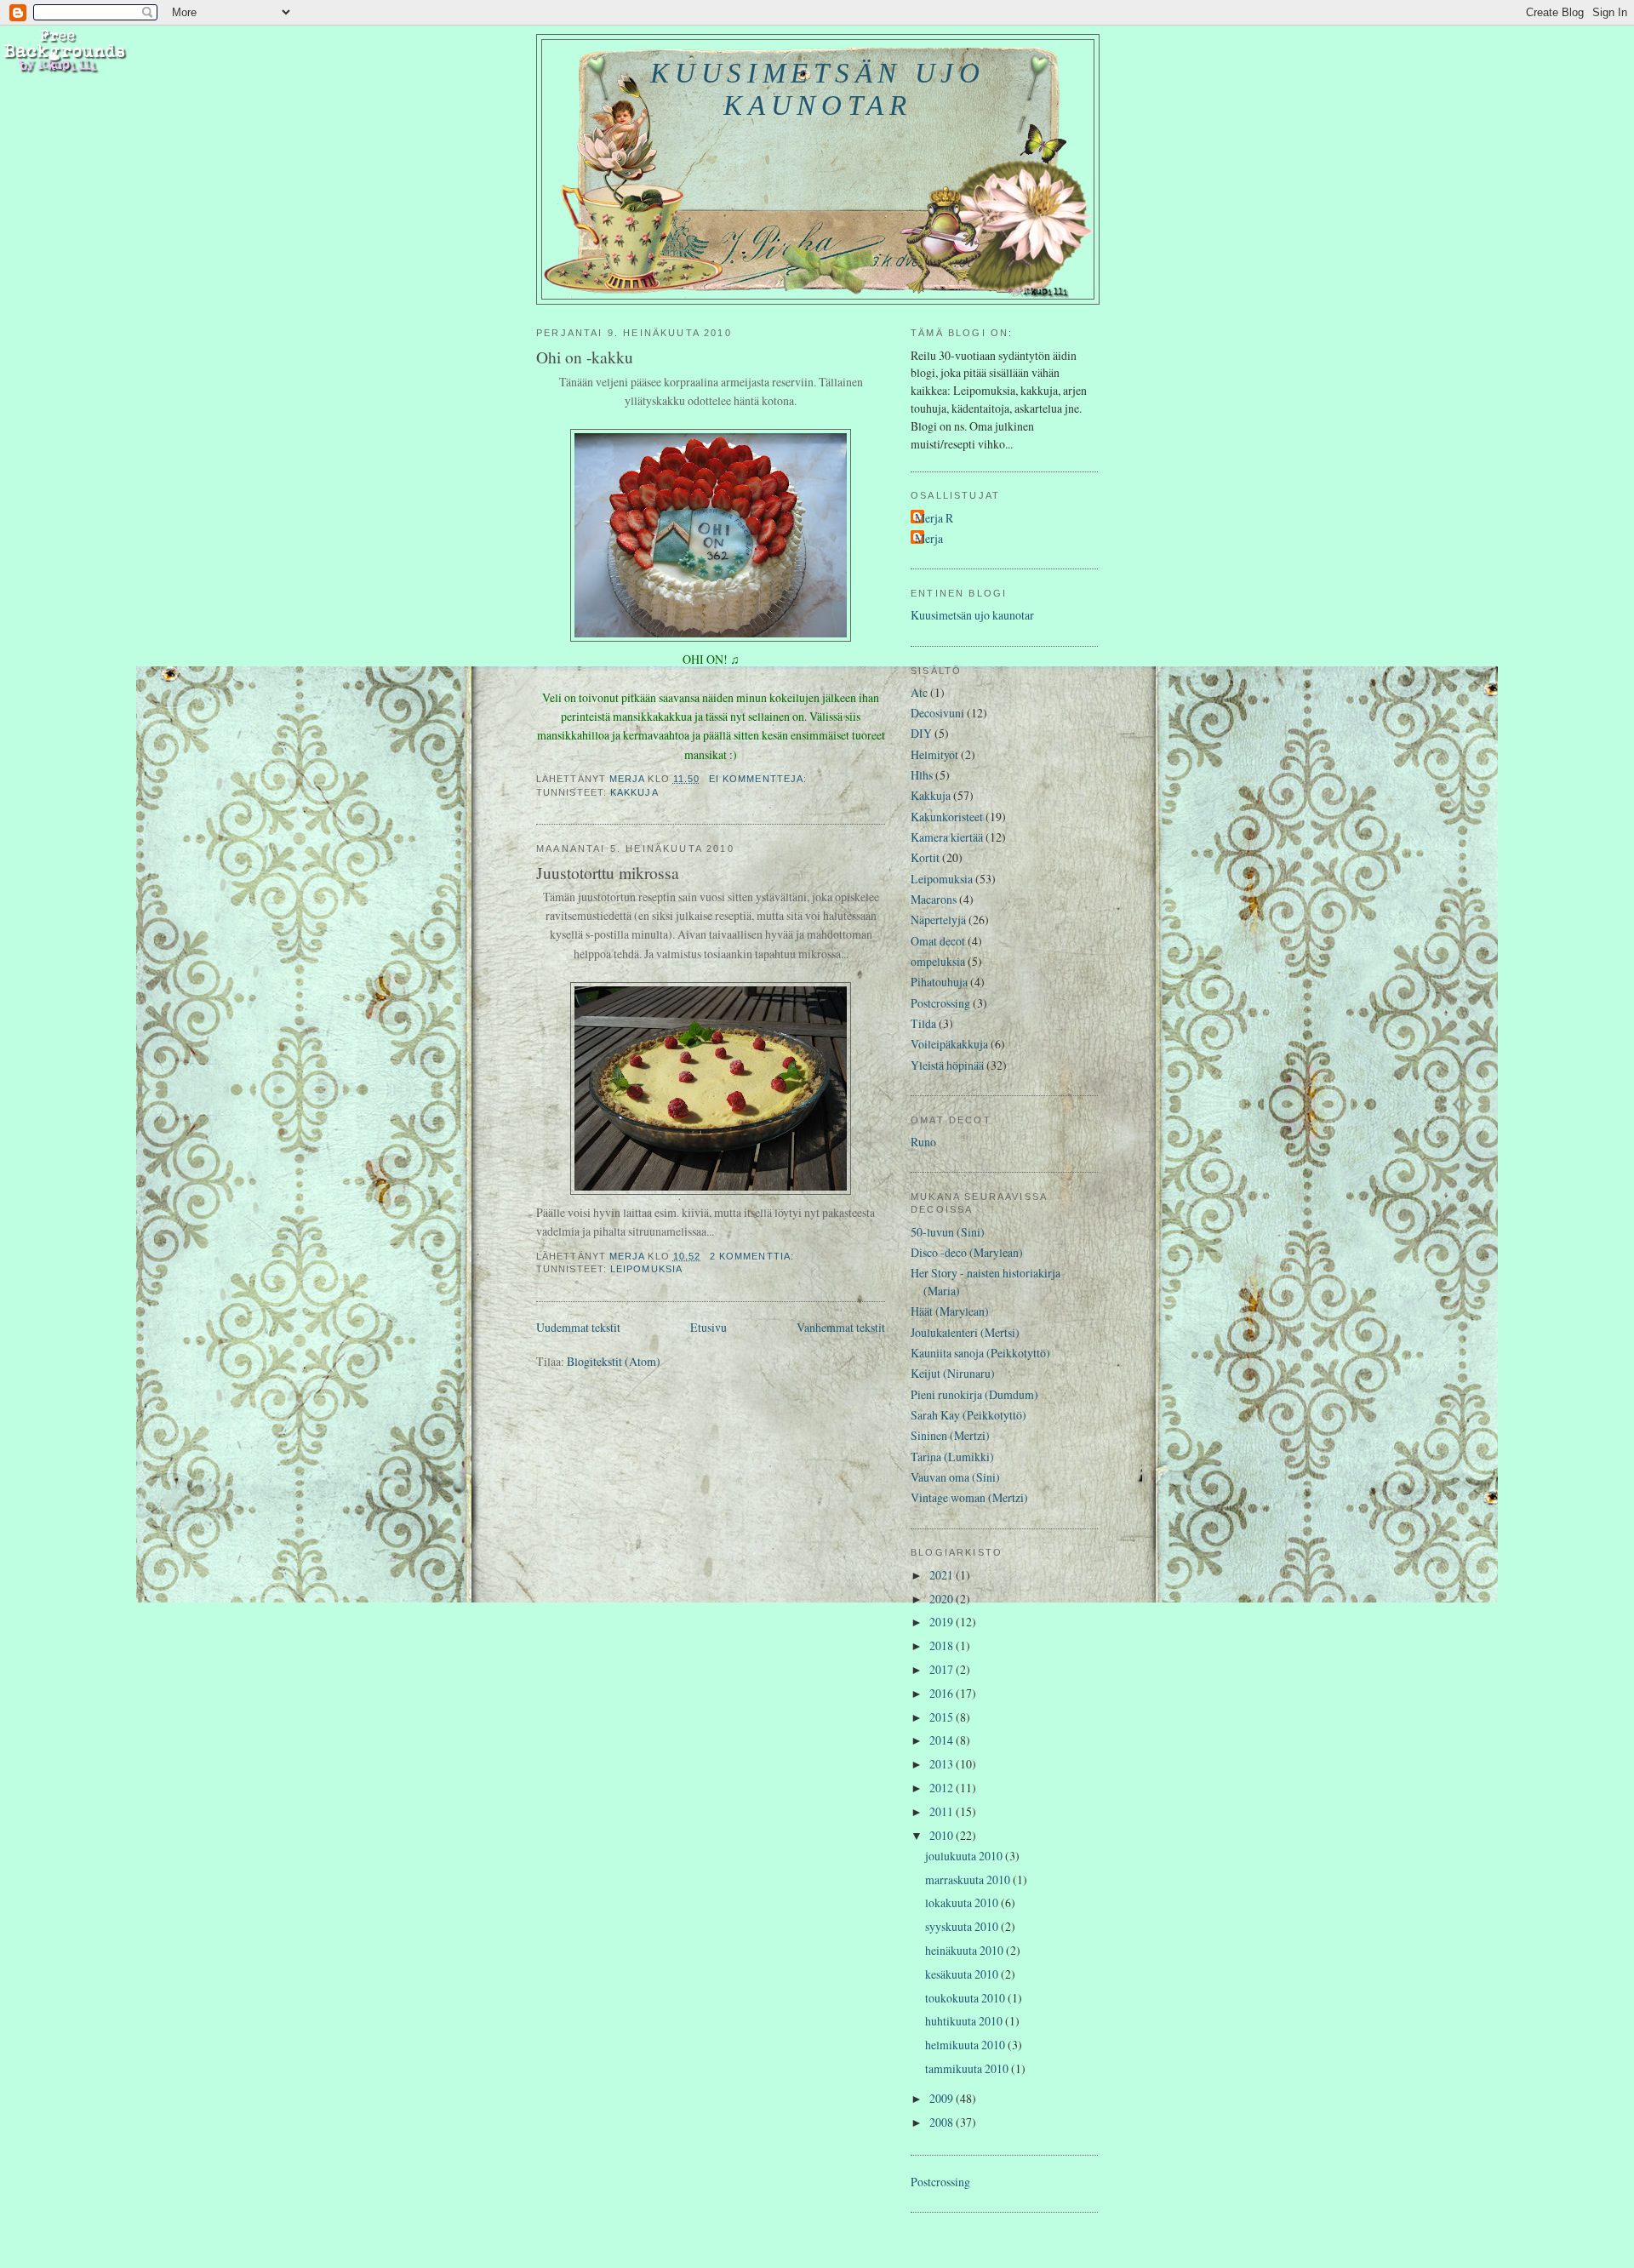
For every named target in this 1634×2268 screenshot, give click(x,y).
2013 (943, 1764)
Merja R (934, 518)
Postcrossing (940, 1003)
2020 (943, 1599)
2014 (943, 1740)
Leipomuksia (646, 1269)
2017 (943, 1669)
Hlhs (922, 775)
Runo (923, 1142)
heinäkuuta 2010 (966, 1950)
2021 (943, 1575)
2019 (943, 1622)
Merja (929, 538)
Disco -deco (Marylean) (967, 1252)
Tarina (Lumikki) (952, 1457)
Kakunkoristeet (947, 817)
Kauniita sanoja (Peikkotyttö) (980, 1353)
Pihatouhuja (939, 982)
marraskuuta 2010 (969, 1880)
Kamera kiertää (947, 837)
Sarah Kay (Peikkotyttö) (968, 1415)
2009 (943, 2098)
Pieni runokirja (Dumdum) (974, 1394)
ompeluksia (938, 961)
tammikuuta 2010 (968, 2068)
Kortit (925, 857)
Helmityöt (934, 754)
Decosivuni (937, 713)
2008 (943, 2122)
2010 (943, 1835)
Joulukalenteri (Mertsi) (965, 1332)
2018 (943, 1645)
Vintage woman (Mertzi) (969, 1497)
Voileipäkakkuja (949, 1044)
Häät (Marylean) (950, 1311)
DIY (921, 733)
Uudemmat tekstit (578, 1327)
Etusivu (708, 1327)
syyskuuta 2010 (963, 1926)
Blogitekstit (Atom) (614, 1361)
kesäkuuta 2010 (963, 1974)
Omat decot (938, 941)
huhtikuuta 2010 (965, 2021)
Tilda (923, 1023)
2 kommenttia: (754, 1256)
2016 (943, 1693)
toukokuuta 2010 (966, 1998)
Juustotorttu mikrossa (608, 872)
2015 (943, 1717)
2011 (943, 1811)
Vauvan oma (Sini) (955, 1477)
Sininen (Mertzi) (950, 1435)
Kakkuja (634, 792)
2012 (943, 1788)
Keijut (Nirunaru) (953, 1373)
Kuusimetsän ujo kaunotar (817, 89)
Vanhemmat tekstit (841, 1327)
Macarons (934, 899)
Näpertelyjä (938, 920)
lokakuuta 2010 (963, 1902)
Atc (919, 692)
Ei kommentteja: (760, 779)
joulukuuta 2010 (965, 1856)
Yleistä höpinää (947, 1065)
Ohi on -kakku (585, 357)
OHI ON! (705, 659)
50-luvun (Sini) (948, 1232)
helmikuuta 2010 (966, 2045)
